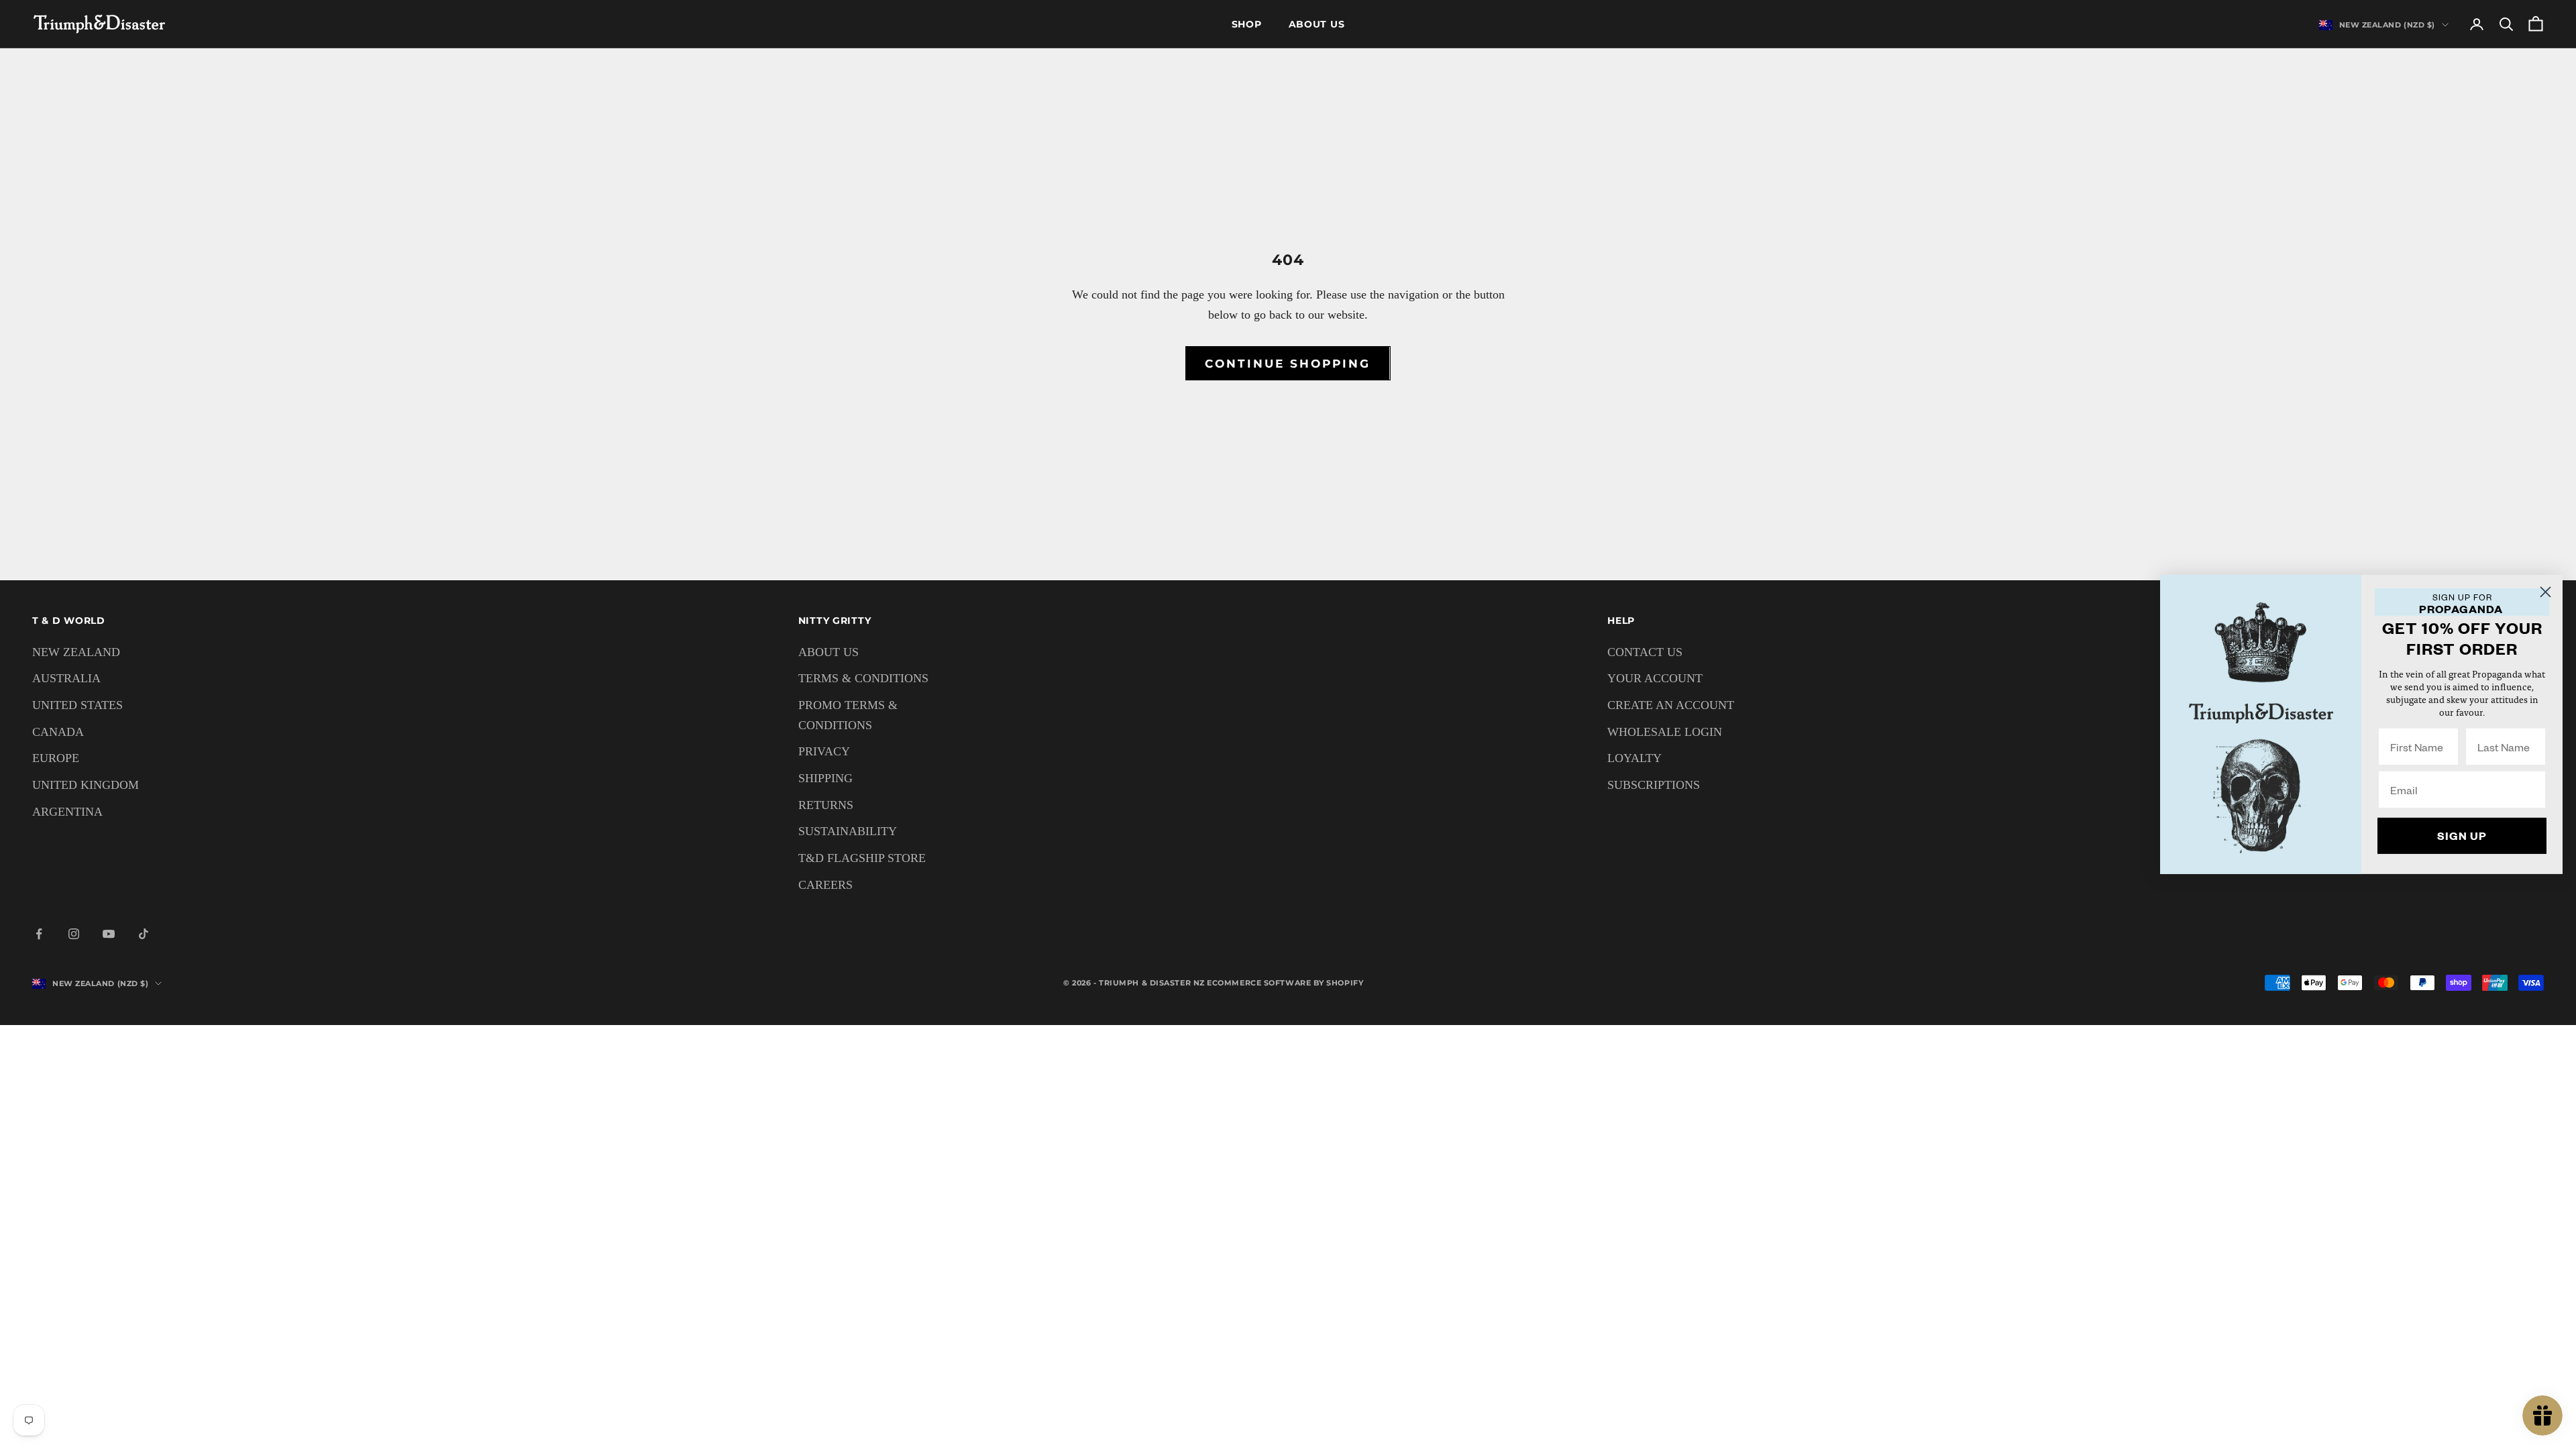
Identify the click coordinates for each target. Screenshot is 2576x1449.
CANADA (58, 732)
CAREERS (825, 885)
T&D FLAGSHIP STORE (862, 858)
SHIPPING (825, 778)
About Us (1317, 24)
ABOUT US (828, 652)
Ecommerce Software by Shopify (1285, 983)
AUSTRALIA (66, 678)
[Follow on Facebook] (39, 934)
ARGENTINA (67, 812)
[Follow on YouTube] (109, 934)
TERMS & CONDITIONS (863, 678)
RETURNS (826, 805)
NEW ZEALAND (76, 652)
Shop (1247, 24)
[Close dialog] (2545, 592)
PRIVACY (824, 751)
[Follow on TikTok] (144, 934)
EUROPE (56, 758)
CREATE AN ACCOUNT (1671, 705)
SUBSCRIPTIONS (1654, 785)
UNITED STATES (77, 705)
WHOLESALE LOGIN (1665, 732)
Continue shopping (1288, 364)
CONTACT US (1645, 652)
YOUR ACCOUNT (1655, 678)
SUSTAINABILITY (848, 831)
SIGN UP (2462, 836)
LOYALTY (1634, 758)
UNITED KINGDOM (86, 785)
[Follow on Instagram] (74, 934)
